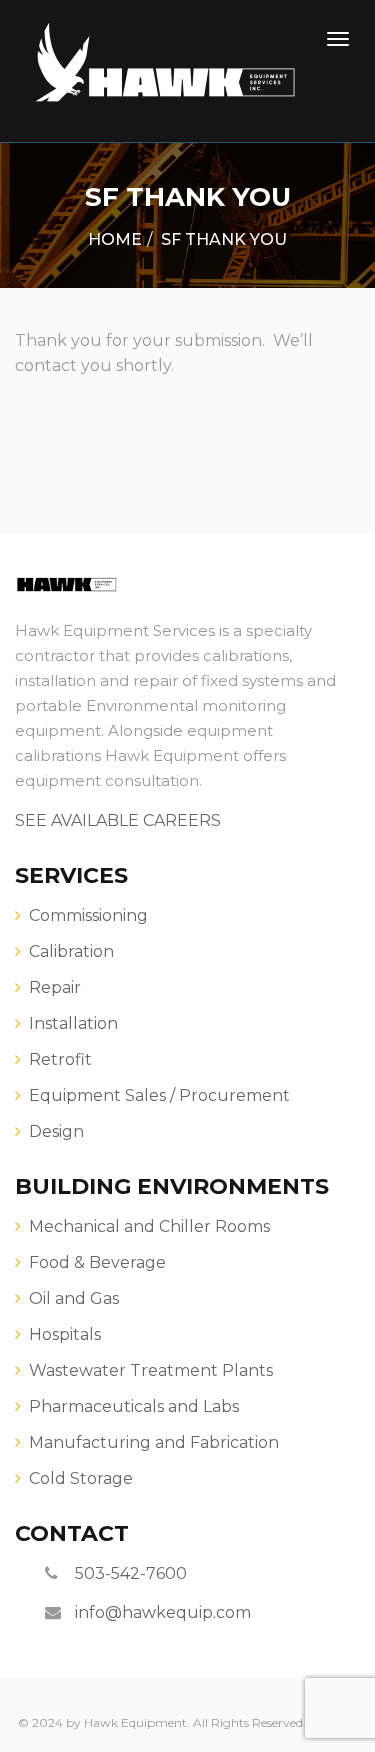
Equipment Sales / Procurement (159, 1095)
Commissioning (88, 915)
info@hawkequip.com (163, 1612)
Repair (55, 987)
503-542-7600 (131, 1573)
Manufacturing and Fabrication (154, 1442)
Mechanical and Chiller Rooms (149, 1226)
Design (56, 1131)
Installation (73, 1023)
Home (115, 239)
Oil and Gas (74, 1298)
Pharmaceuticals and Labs (134, 1406)
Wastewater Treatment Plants (151, 1370)
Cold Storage (81, 1478)
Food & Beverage (97, 1262)
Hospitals (65, 1334)
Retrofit (60, 1059)
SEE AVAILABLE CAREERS (118, 820)
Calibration (71, 951)
